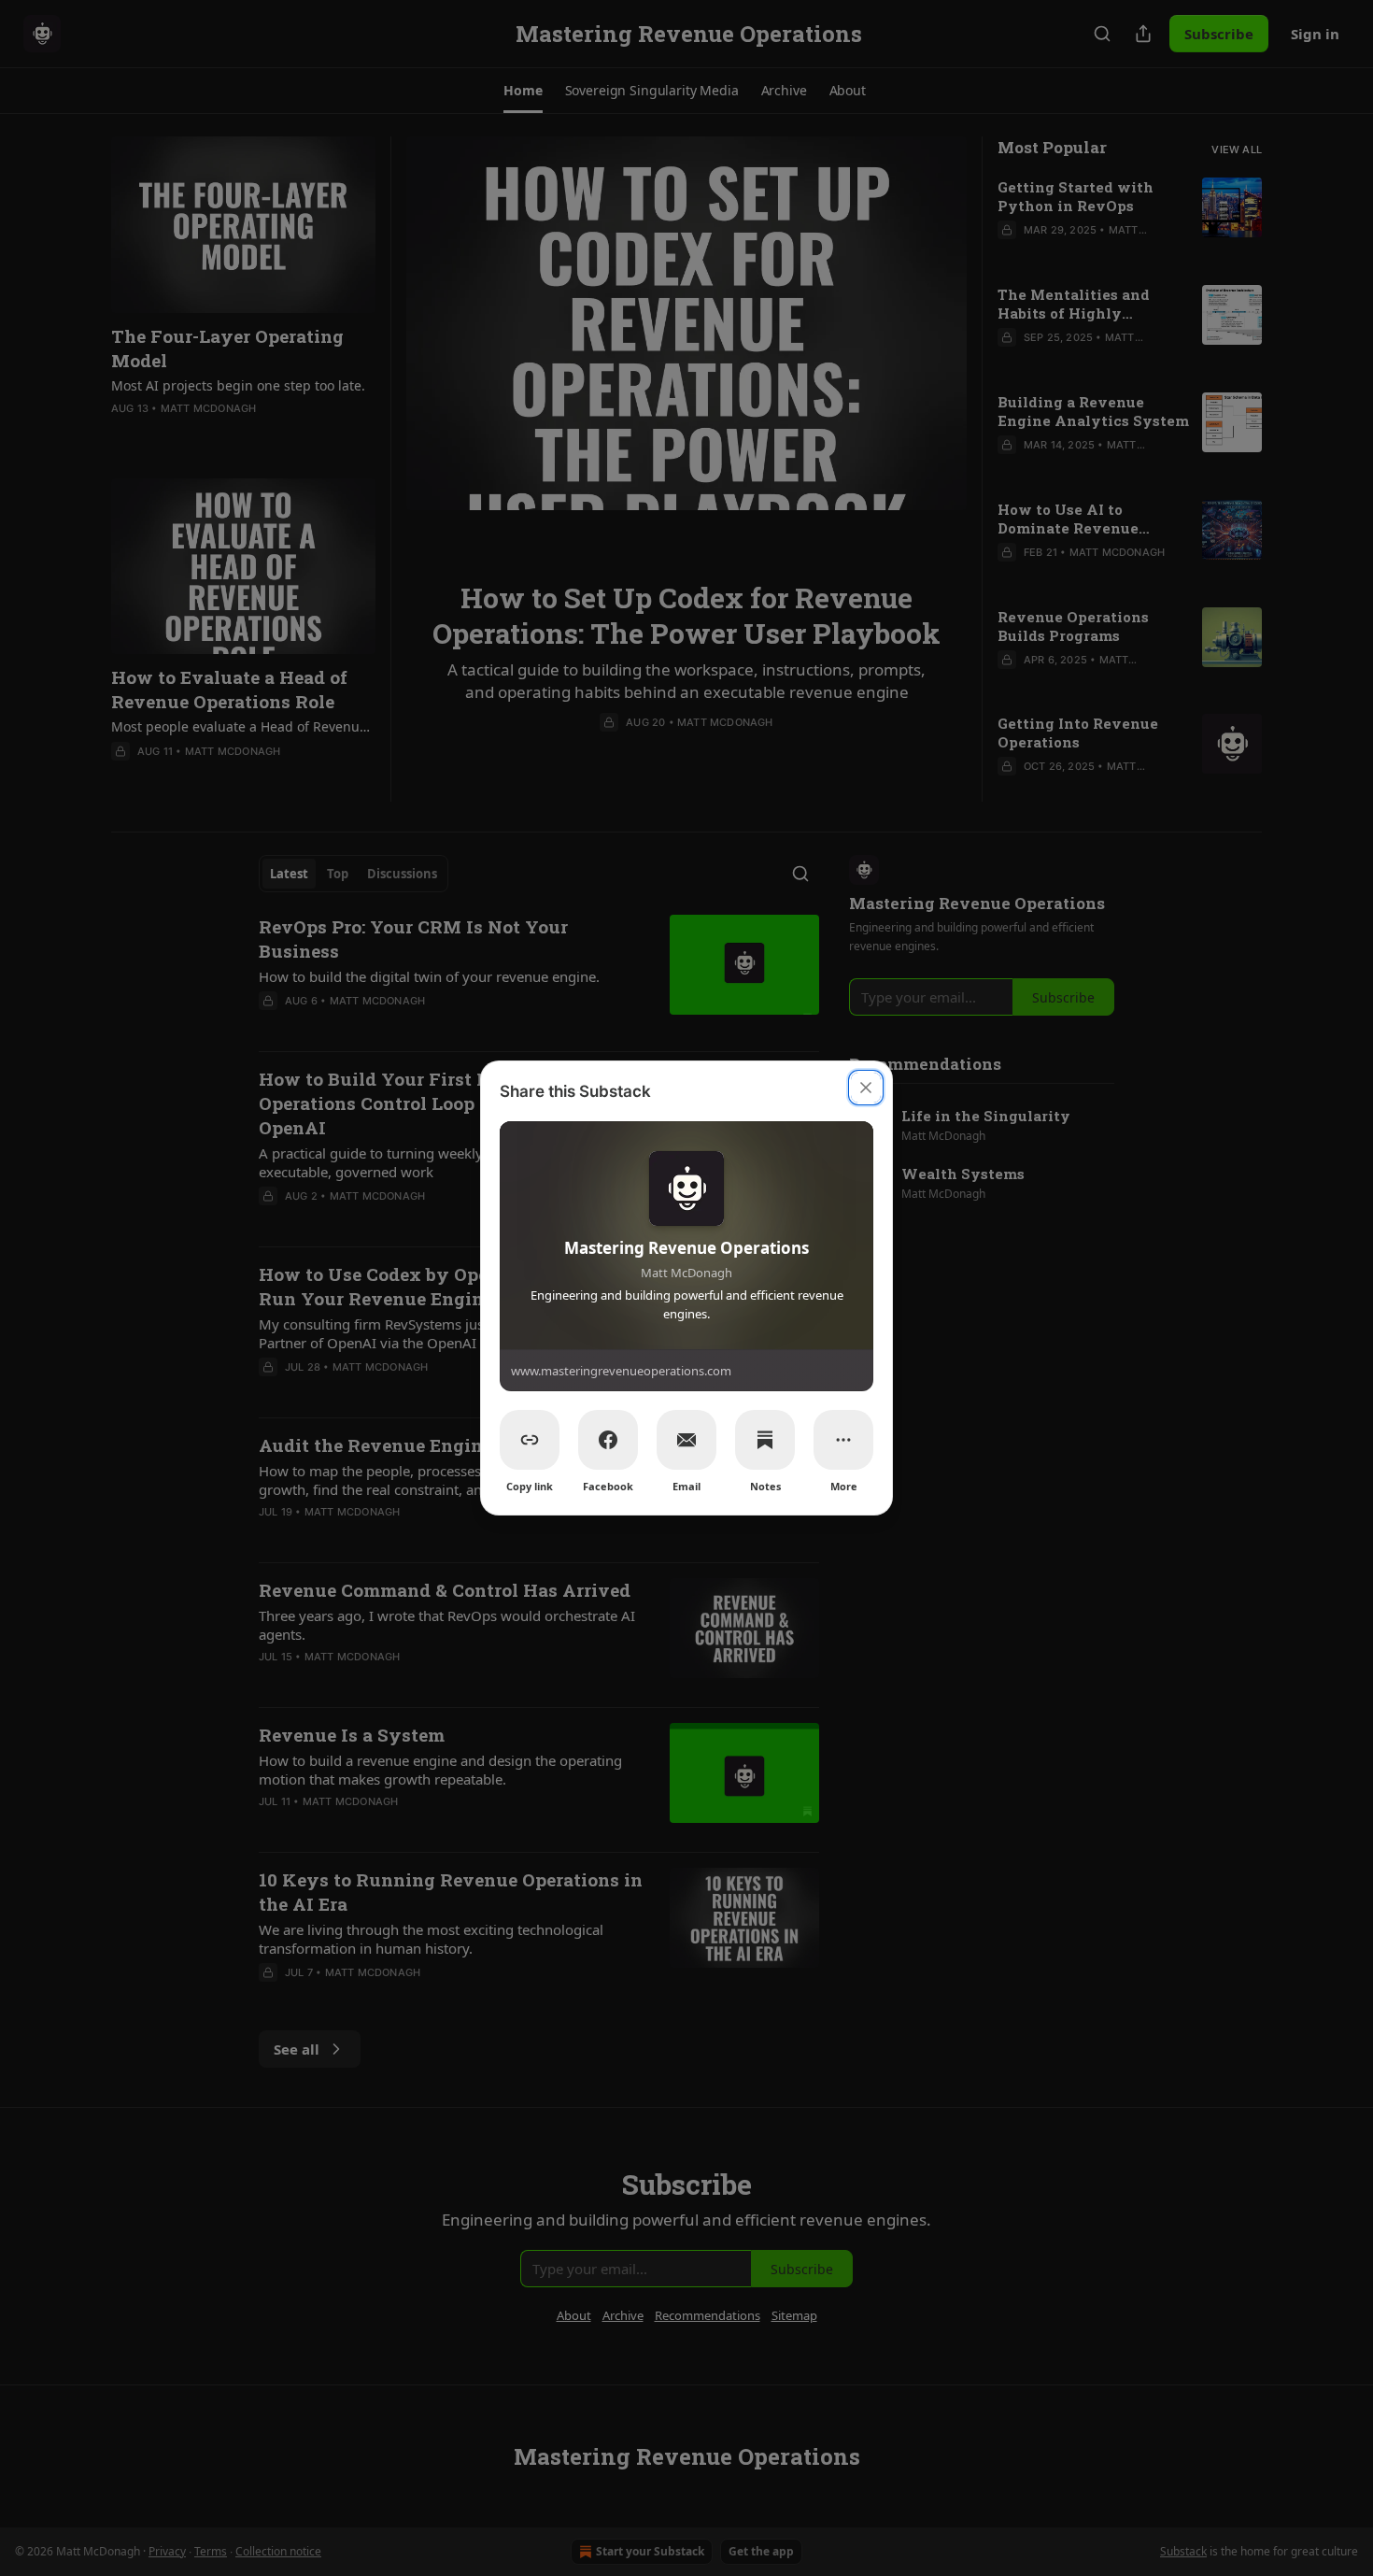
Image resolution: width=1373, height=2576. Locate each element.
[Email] (686, 1440)
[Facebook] (608, 1440)
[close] (866, 1088)
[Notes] (765, 1440)
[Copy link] (530, 1440)
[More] (843, 1440)
